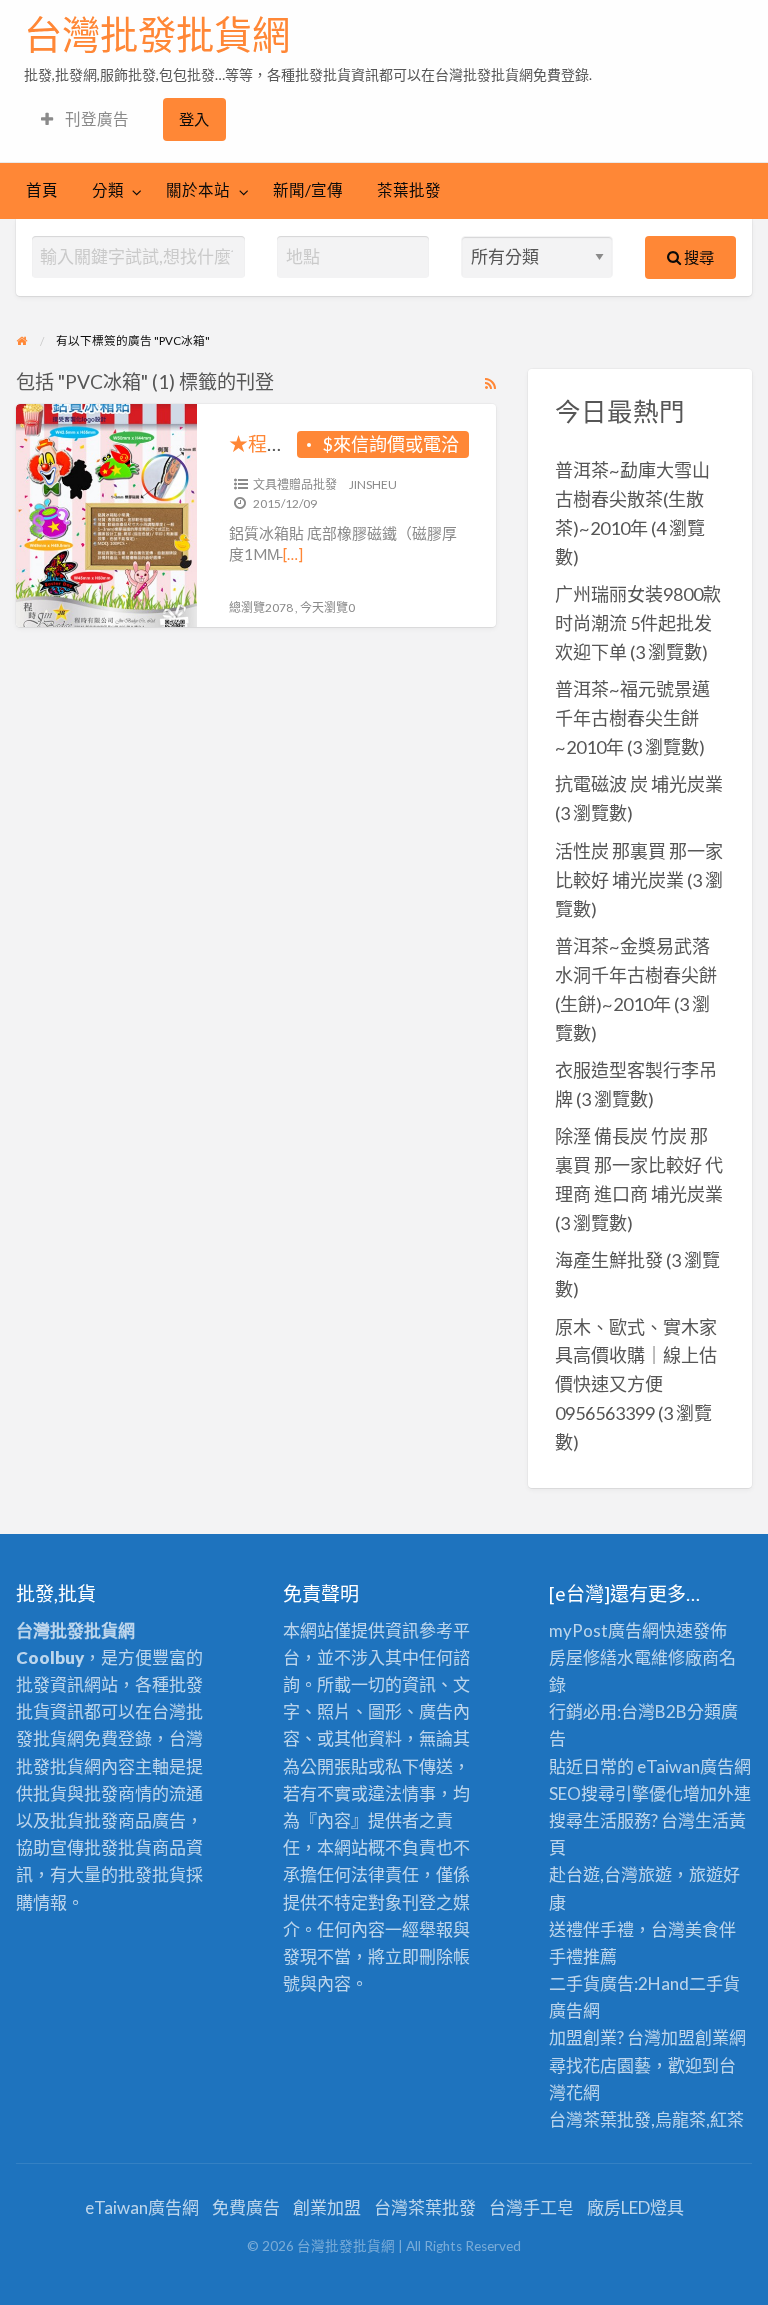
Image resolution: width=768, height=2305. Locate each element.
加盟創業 (695, 2037)
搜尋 (697, 257)
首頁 (42, 190)
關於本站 (198, 190)
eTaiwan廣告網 (694, 1766)
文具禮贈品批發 (295, 484)
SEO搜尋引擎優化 (616, 1793)
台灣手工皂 (531, 2207)
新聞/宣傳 (308, 190)
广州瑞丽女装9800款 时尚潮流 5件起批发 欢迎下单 (638, 623)
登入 (194, 119)
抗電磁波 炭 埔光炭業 (639, 784)
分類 (108, 190)
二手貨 (714, 1983)
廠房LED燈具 (635, 2207)
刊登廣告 (95, 119)
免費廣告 (246, 2207)
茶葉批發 (409, 190)
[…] (293, 554)
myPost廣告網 (604, 1630)
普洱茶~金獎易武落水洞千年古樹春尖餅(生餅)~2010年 (636, 975)
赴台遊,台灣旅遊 (610, 1874)
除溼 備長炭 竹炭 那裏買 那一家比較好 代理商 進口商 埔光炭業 (639, 1165)
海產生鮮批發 (609, 1260)
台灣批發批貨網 (157, 35)
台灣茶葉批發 (600, 2119)
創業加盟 (327, 2207)
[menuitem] (85, 119)
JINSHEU (373, 484)
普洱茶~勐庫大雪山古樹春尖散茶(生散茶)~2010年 (632, 499)
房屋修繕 (583, 1657)
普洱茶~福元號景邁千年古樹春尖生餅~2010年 (632, 718)
